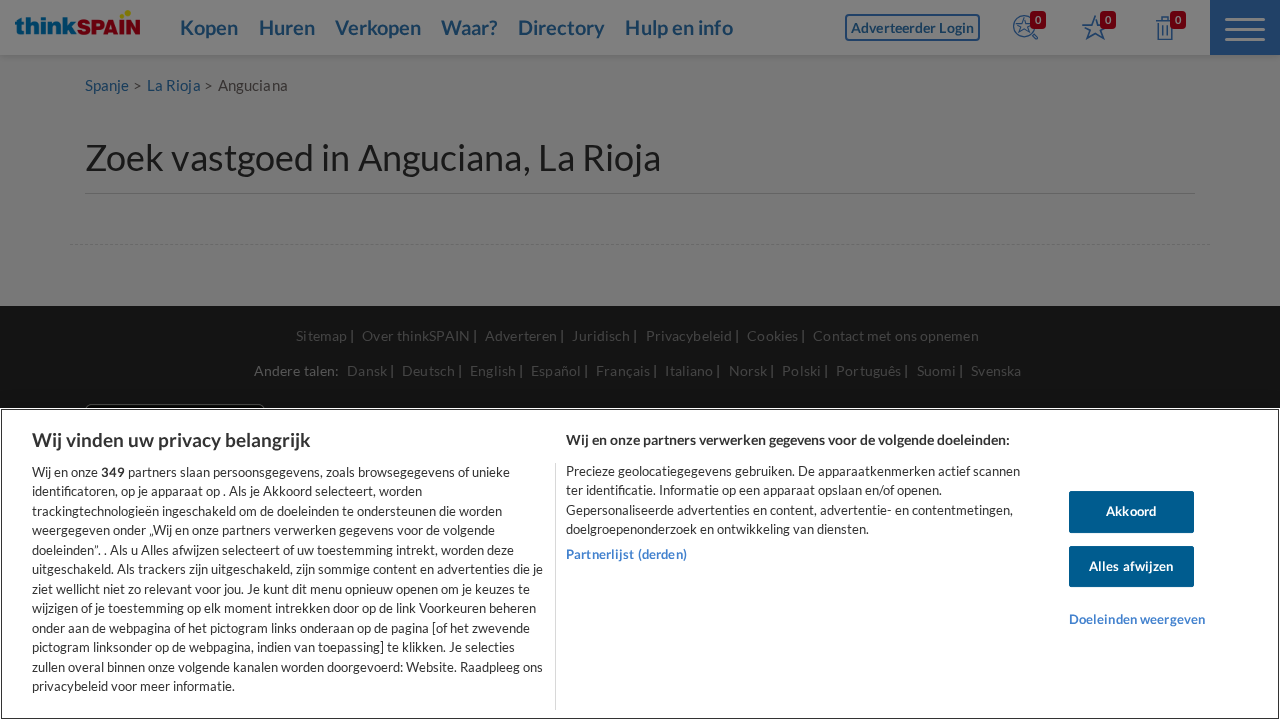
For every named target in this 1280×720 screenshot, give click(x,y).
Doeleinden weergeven (1137, 619)
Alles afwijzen (1131, 566)
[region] (640, 564)
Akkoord (1131, 511)
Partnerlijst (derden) (626, 554)
